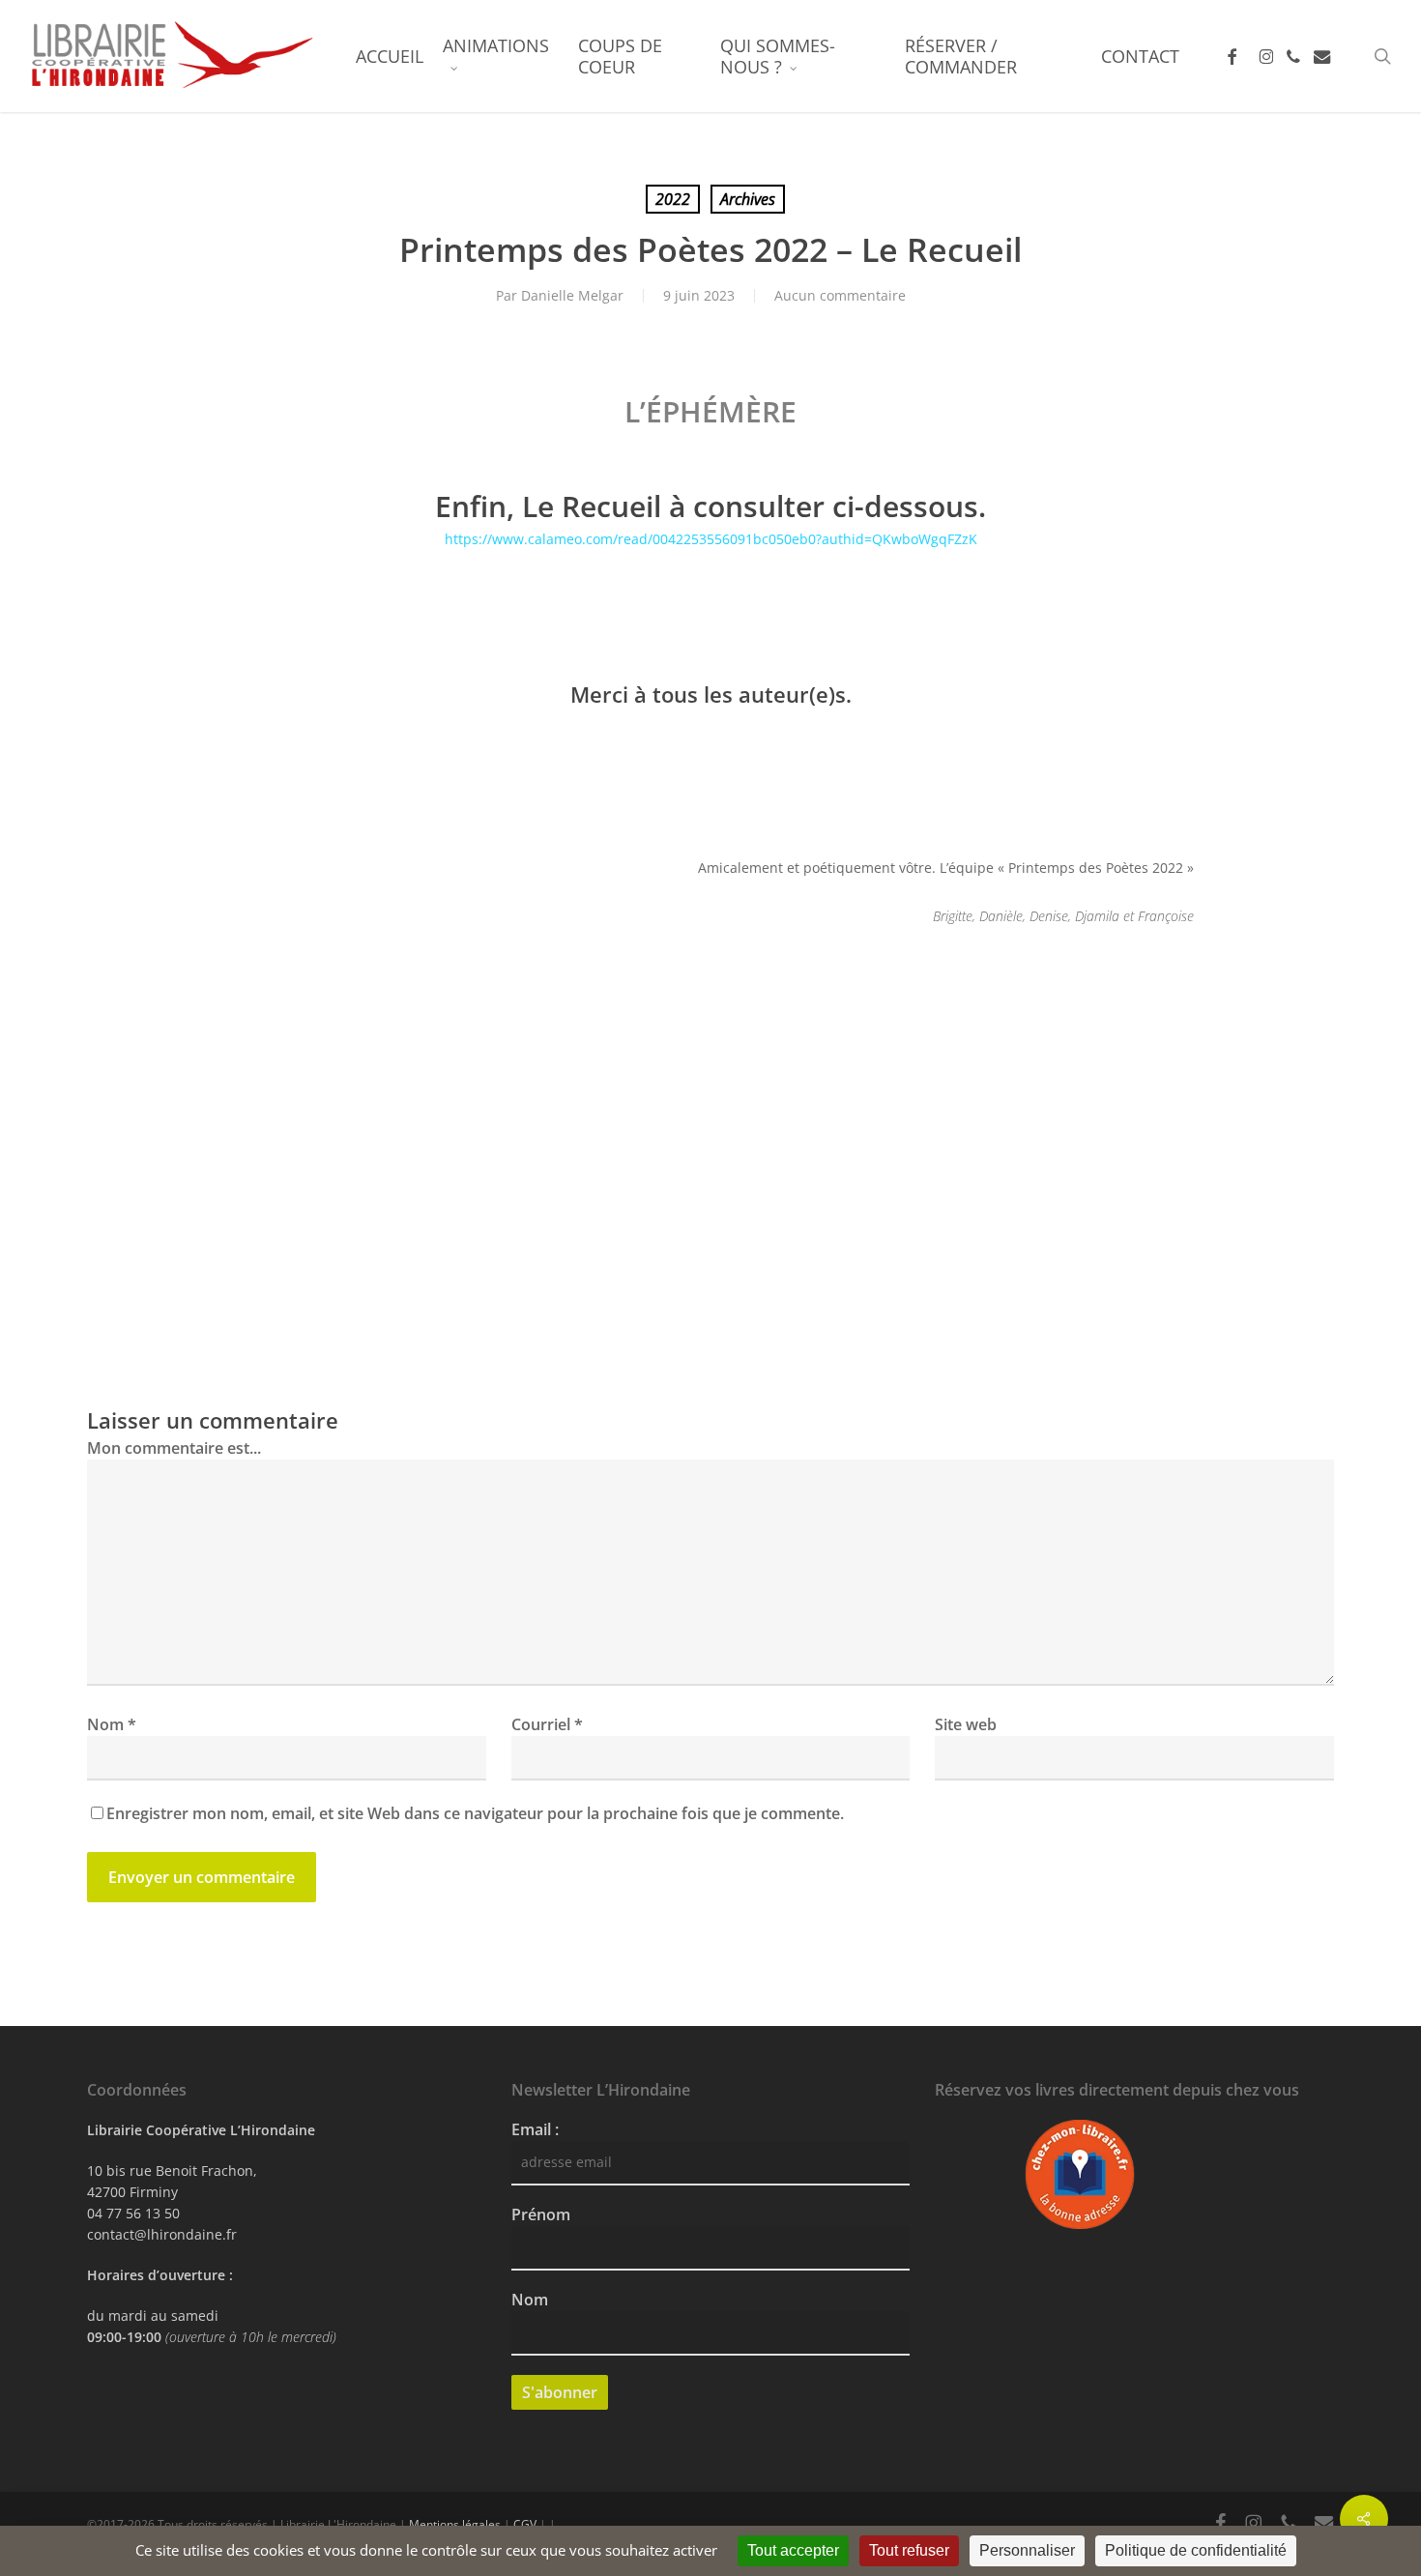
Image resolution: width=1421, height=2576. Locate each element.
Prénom (541, 2214)
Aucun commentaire (840, 295)
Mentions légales (455, 2524)
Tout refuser (909, 2550)
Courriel (547, 1724)
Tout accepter (793, 2550)
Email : (535, 2129)
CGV (525, 2524)
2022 (673, 199)
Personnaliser (1027, 2550)
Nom (112, 1724)
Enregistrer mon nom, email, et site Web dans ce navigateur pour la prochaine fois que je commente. (475, 1813)
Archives (748, 199)
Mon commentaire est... (174, 1448)
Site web (966, 1724)
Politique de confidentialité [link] (1196, 2550)
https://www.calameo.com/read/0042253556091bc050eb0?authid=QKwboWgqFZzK (711, 539)
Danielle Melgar (572, 295)
